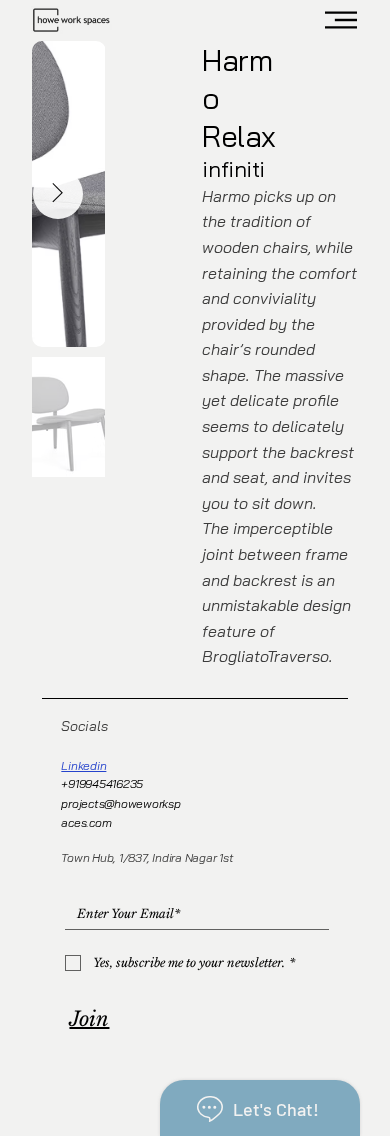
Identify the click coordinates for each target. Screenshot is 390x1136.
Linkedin (83, 765)
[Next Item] (58, 194)
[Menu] (342, 20)
